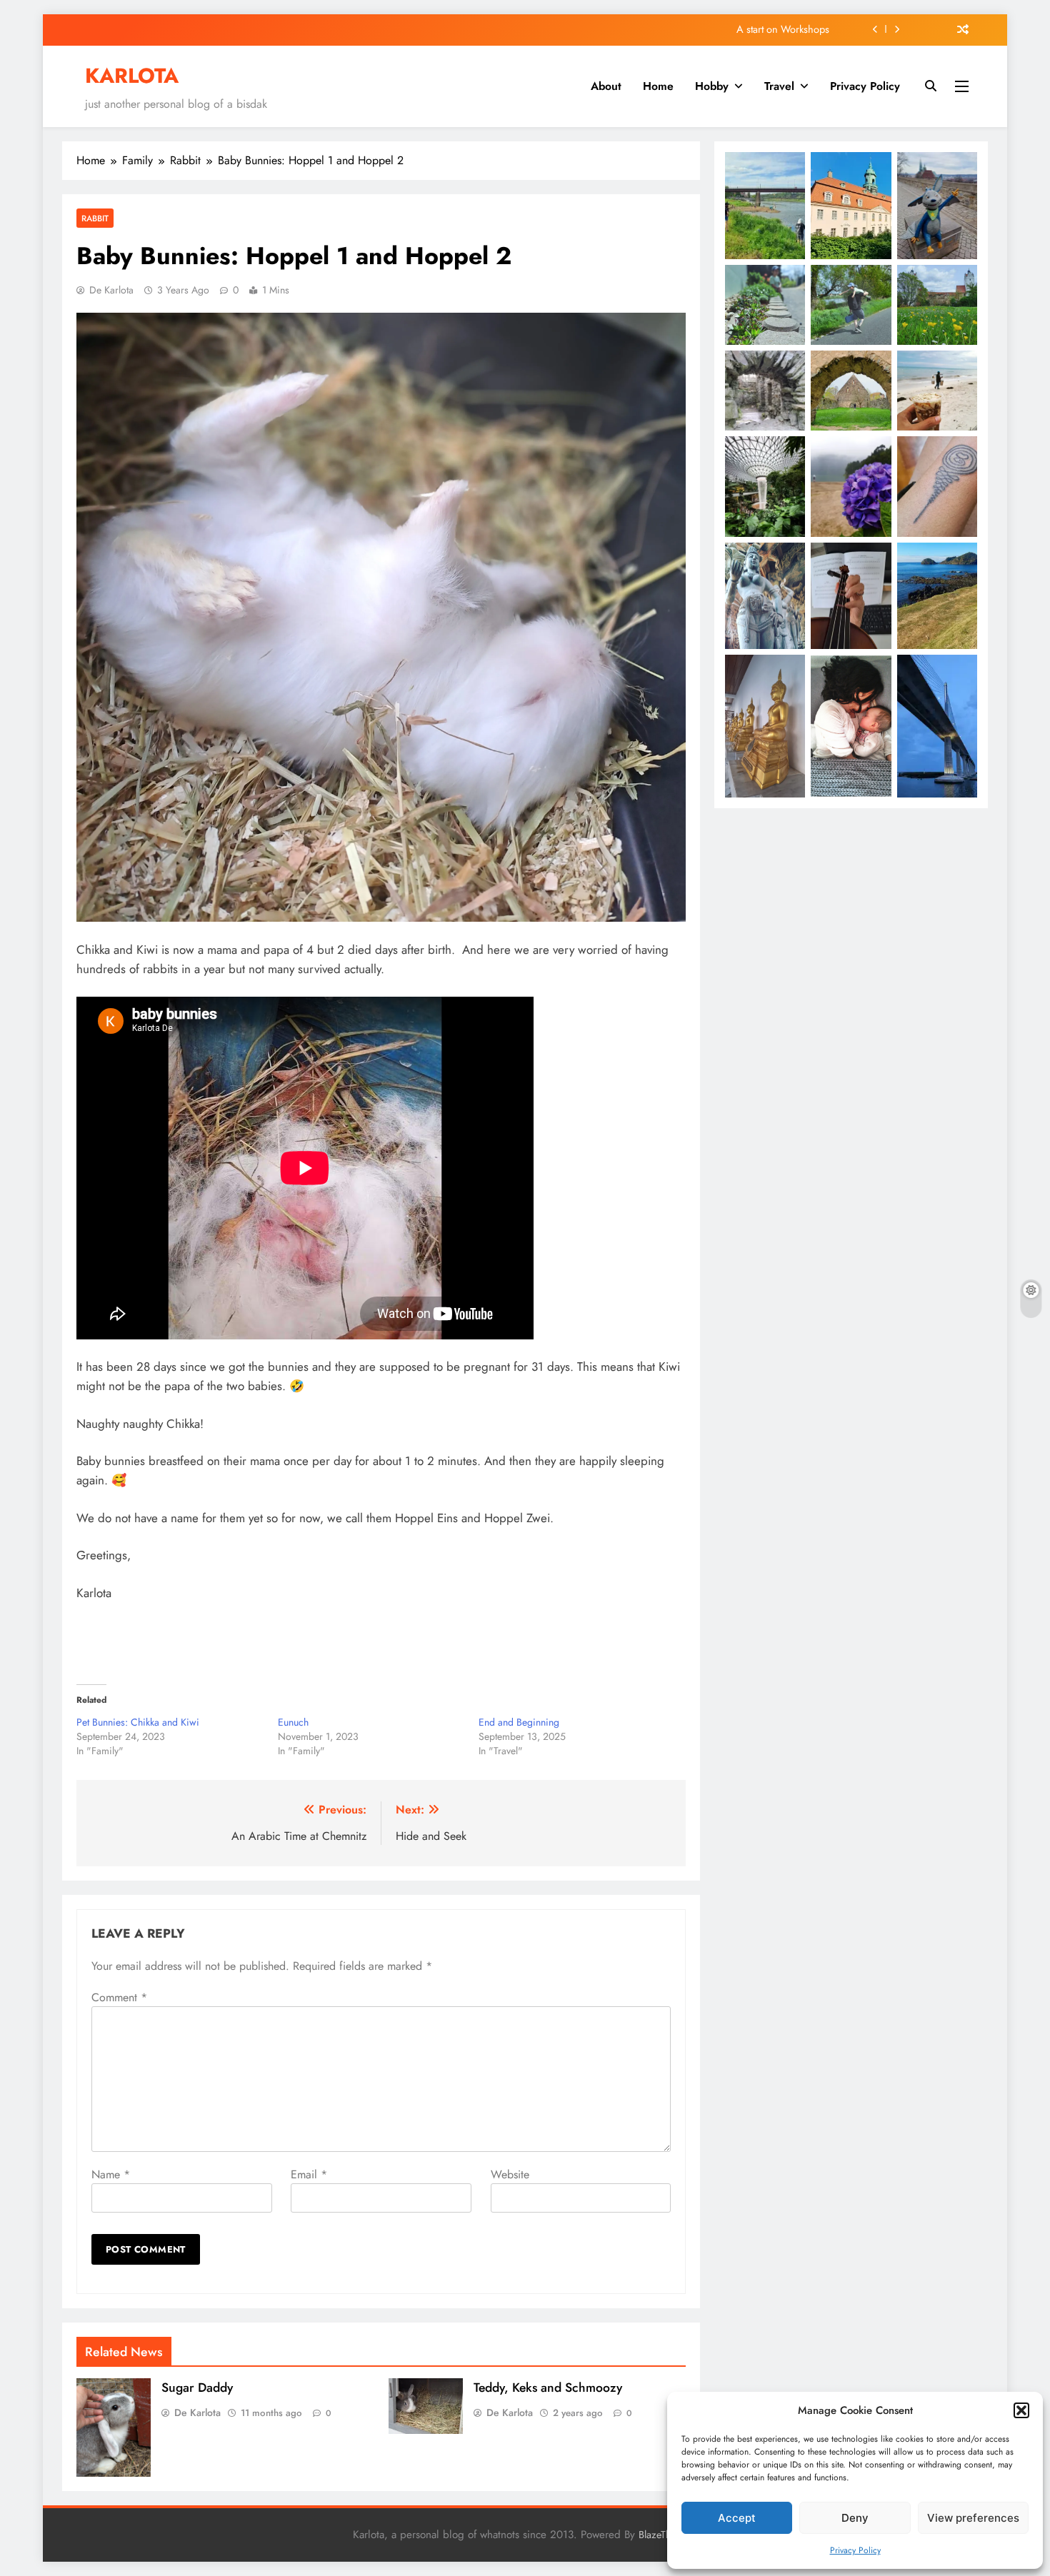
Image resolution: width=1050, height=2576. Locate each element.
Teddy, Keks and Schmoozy (548, 2388)
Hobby (712, 86)
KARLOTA (132, 76)
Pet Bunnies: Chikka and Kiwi (138, 1722)
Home (658, 86)
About (606, 86)
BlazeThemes (666, 2535)
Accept (737, 2518)
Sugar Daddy (197, 2388)
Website (510, 2174)
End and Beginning (519, 1722)
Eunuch (293, 1722)
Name (111, 2174)
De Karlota (111, 290)
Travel (779, 86)
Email (309, 2174)
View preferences (973, 2518)
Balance (812, 30)
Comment (119, 1997)
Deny (855, 2518)
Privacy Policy (855, 2550)
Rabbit (95, 218)
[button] (1021, 2410)
